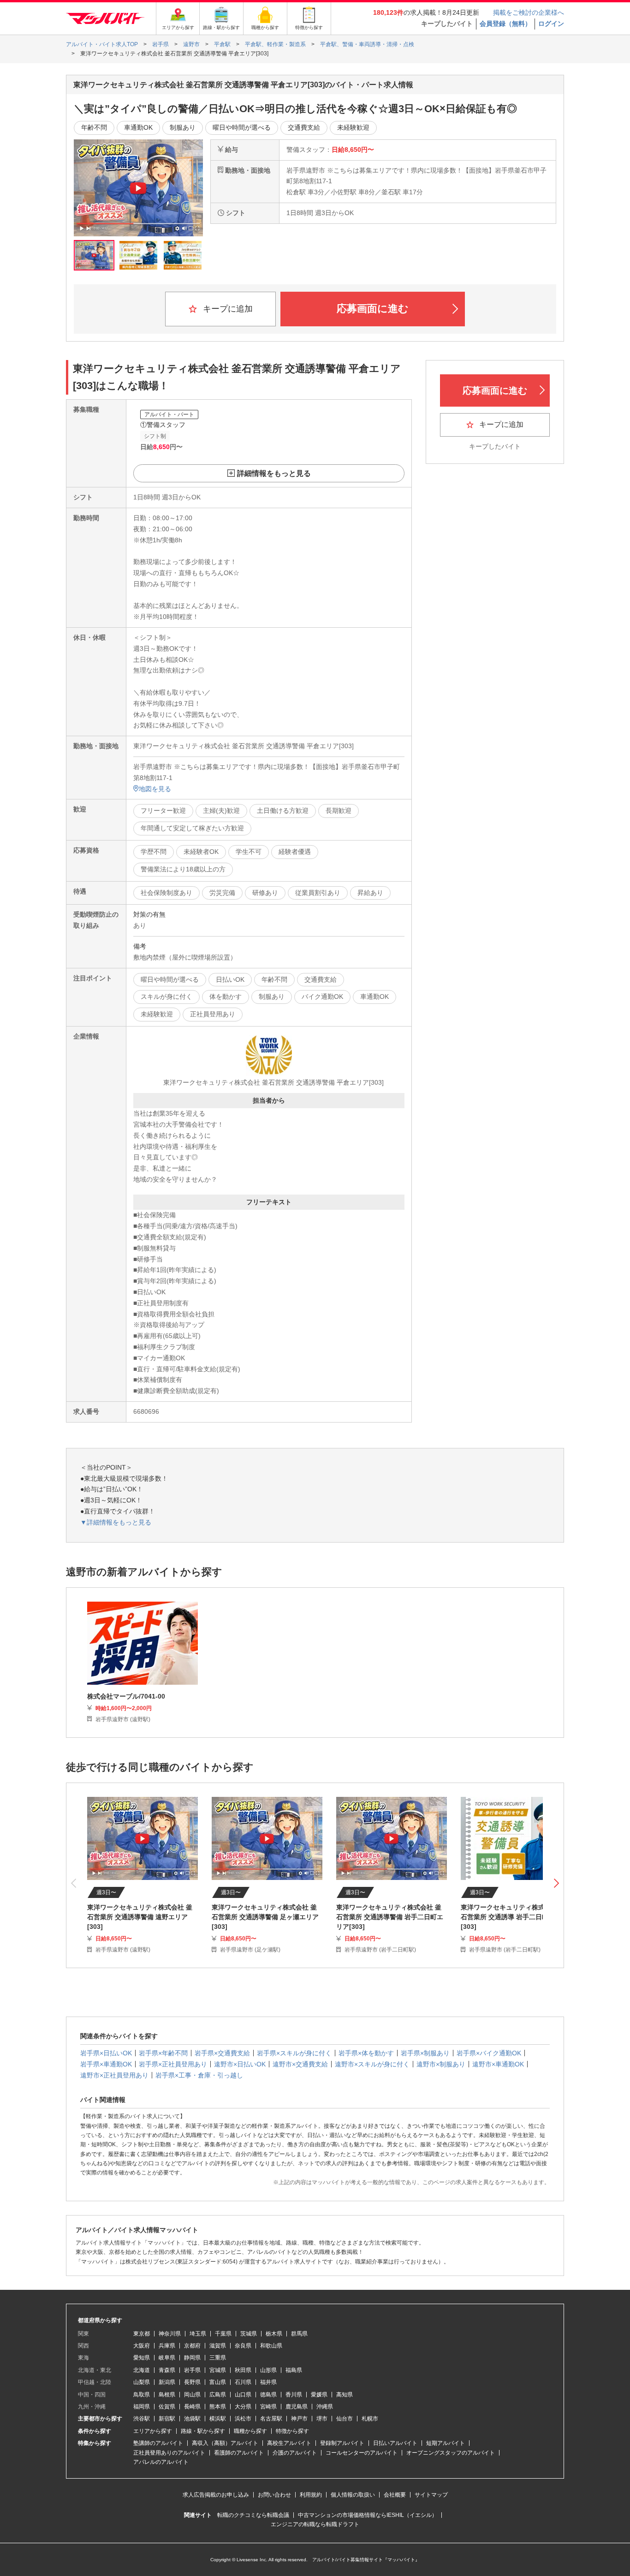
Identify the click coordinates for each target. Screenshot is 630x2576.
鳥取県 (142, 2395)
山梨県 (142, 2382)
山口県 (243, 2395)
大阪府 (142, 2346)
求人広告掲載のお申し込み (216, 2495)
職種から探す (250, 2431)
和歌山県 (271, 2346)
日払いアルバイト (395, 2443)
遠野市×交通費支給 (300, 2064)
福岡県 (142, 2407)
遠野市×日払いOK (240, 2064)
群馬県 (299, 2334)
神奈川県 (170, 2334)
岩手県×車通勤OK (106, 2064)
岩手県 (192, 2370)
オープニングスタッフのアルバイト (451, 2453)
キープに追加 (227, 309)
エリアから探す (153, 2431)
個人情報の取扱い (353, 2495)
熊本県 (218, 2407)
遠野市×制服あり (441, 2064)
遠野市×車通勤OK (498, 2064)
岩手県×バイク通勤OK (489, 2053)
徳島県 (268, 2395)
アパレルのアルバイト (161, 2462)
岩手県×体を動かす (366, 2053)
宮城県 (218, 2370)
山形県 (268, 2370)
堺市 (322, 2419)
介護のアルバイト (295, 2453)
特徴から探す (292, 2431)
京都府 (192, 2346)
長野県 (192, 2382)
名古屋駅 (271, 2419)
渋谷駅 (142, 2419)
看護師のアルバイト (239, 2453)
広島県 (218, 2395)
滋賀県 (218, 2346)
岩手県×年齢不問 (163, 2053)
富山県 (218, 2382)
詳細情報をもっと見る (274, 473)
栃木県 (274, 2334)
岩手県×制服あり (425, 2053)
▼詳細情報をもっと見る (116, 1522)
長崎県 (192, 2407)
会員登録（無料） (505, 24)
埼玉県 (198, 2334)
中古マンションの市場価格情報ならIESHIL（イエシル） (368, 2515)
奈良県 (243, 2346)
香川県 (294, 2395)
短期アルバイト (446, 2443)
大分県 (243, 2407)
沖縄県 (325, 2407)
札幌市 (370, 2419)
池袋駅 (192, 2419)
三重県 (218, 2358)
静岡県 (192, 2358)
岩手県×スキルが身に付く (294, 2053)
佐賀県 (167, 2407)
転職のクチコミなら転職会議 (253, 2515)
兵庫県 (167, 2346)
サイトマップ (431, 2495)
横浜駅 (218, 2419)
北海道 (142, 2370)
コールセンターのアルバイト (362, 2453)
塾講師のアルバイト (158, 2443)
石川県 (243, 2382)
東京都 (142, 2334)
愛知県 (142, 2358)
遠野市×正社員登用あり (114, 2075)
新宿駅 (167, 2419)
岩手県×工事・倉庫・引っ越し (199, 2075)
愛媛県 (319, 2395)
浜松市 (243, 2419)
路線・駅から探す (203, 2431)
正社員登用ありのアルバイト (169, 2453)
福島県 (294, 2370)
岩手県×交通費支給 (222, 2053)
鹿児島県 (297, 2407)
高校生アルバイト (289, 2443)
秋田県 (243, 2370)
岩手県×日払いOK (106, 2053)
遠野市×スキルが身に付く (372, 2064)
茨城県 (249, 2334)
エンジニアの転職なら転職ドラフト (315, 2524)
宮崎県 (268, 2407)
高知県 (345, 2395)
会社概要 (395, 2495)
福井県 (268, 2382)
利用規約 (311, 2495)
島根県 (167, 2395)
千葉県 (223, 2334)
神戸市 (299, 2419)
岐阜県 (167, 2358)
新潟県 (167, 2382)
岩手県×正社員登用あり (173, 2064)
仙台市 (345, 2419)
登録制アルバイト (342, 2443)
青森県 (167, 2370)
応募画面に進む (373, 309)
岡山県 (192, 2395)
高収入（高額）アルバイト (225, 2443)
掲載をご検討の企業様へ (529, 12)
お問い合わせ (274, 2495)
